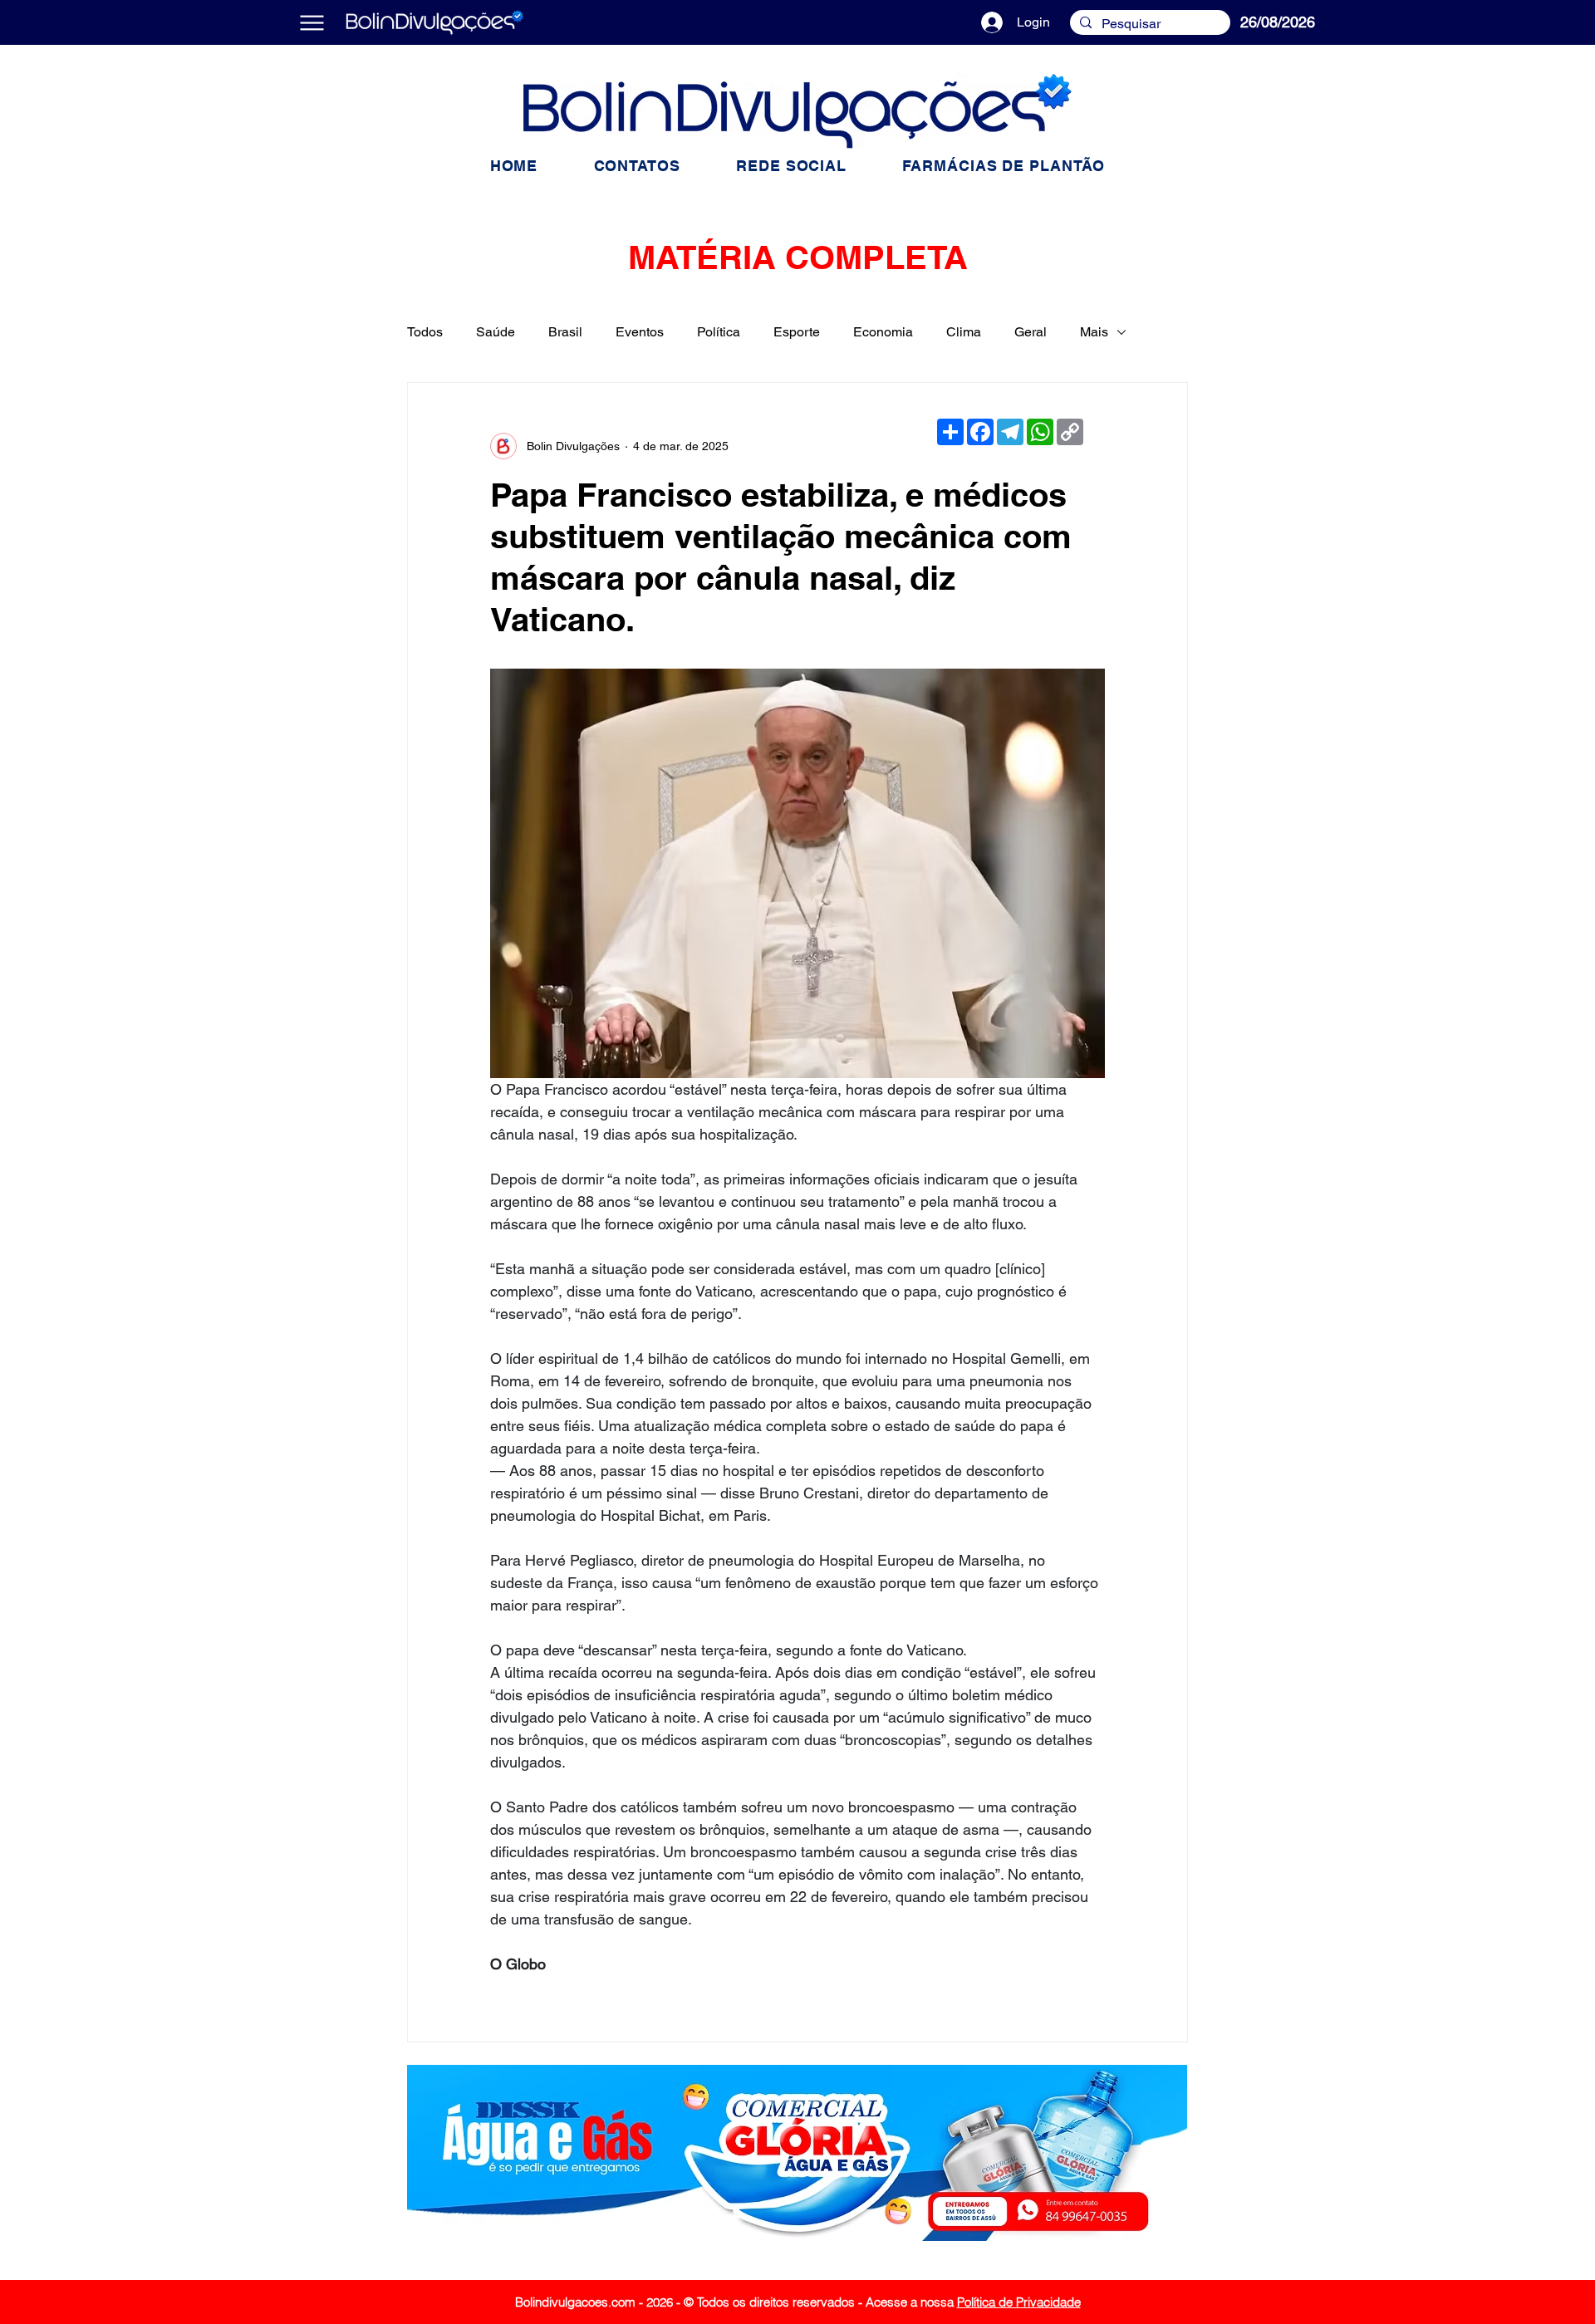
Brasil (565, 332)
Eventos (640, 332)
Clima (964, 332)
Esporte (797, 332)
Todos (425, 332)
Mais (1094, 332)
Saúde (496, 332)
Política (719, 332)
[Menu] (312, 22)
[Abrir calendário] (1351, 22)
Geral (1031, 332)
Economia (883, 332)
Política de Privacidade (1019, 2302)
